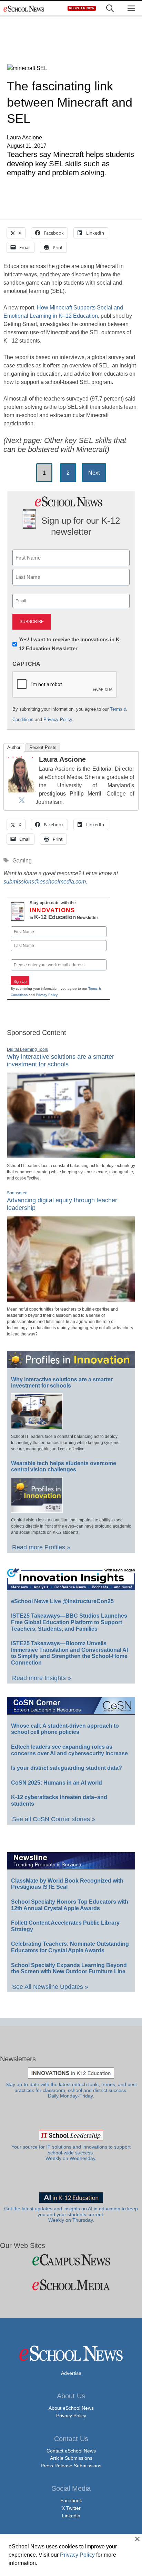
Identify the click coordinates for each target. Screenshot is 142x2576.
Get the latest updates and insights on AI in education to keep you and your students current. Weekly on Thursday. (71, 2214)
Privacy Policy (58, 719)
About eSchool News (71, 2408)
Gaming (22, 861)
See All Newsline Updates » (50, 1987)
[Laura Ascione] (22, 790)
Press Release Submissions (71, 2466)
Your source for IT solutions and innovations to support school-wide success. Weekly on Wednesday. (71, 2153)
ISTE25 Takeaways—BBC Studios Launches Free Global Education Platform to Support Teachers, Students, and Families (69, 1622)
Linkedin (71, 2516)
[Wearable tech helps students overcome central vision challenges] (37, 1510)
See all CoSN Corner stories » (54, 1819)
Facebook (71, 2500)
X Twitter (71, 2508)
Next (94, 473)
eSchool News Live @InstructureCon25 (62, 1601)
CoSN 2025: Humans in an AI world (57, 1783)
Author (14, 747)
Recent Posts (43, 747)
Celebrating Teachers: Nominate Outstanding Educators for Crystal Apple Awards (70, 1947)
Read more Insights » (42, 1678)
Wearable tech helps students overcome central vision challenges (64, 1467)
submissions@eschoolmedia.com (45, 882)
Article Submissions (71, 2458)
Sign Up (20, 981)
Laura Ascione (62, 759)
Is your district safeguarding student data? (67, 1768)
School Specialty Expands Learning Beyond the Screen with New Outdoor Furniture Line (69, 1968)
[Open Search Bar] (110, 8)
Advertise (71, 2373)
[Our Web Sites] (71, 2260)
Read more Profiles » (41, 1547)
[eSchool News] (24, 8)
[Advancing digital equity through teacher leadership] (71, 1299)
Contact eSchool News (71, 2451)
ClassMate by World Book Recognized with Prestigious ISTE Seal (67, 1884)
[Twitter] (22, 800)
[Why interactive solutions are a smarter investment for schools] (71, 1155)
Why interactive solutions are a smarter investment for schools (60, 1060)
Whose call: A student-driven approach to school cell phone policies (65, 1729)
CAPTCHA (26, 664)
